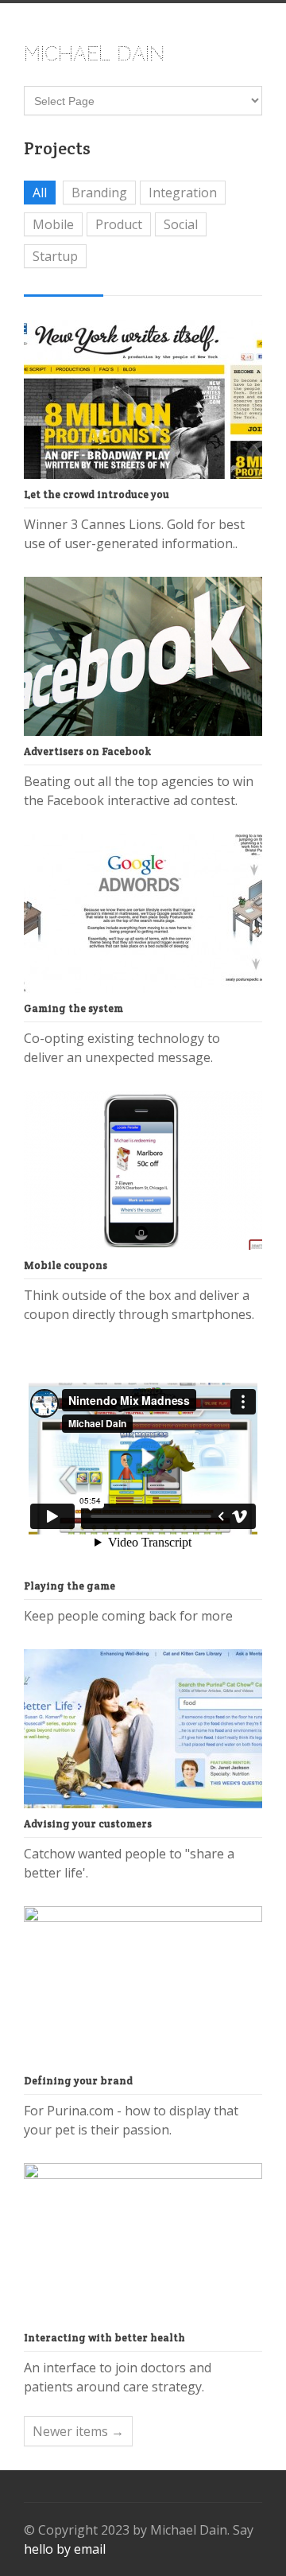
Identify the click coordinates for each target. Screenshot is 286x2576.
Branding (99, 193)
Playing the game (70, 1586)
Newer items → (78, 2431)
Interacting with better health (104, 2338)
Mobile (53, 224)
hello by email (65, 2549)
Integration (183, 193)
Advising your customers (88, 1824)
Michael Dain (94, 54)
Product (119, 224)
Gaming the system (73, 1008)
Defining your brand (78, 2081)
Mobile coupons (66, 1265)
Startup (55, 256)
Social (181, 224)
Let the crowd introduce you (97, 494)
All (40, 193)
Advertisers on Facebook (87, 751)
